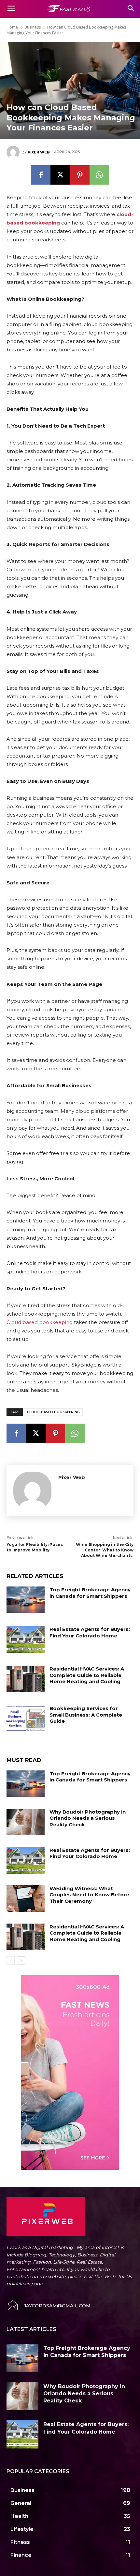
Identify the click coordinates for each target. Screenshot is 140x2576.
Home (12, 27)
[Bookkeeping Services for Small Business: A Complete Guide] (26, 1719)
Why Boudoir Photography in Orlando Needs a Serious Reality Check (88, 1818)
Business (33, 27)
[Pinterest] (80, 175)
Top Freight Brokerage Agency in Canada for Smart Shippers (90, 1593)
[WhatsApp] (99, 175)
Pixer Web (39, 152)
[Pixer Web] (14, 152)
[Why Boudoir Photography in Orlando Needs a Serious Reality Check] (26, 1822)
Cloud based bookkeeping (40, 1322)
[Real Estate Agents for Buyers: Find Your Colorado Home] (26, 1639)
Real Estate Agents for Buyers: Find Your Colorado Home (90, 1632)
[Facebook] (41, 175)
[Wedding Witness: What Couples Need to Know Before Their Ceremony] (26, 1899)
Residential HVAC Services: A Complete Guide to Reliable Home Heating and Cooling (87, 1675)
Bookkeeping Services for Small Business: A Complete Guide (86, 1715)
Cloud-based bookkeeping (53, 1412)
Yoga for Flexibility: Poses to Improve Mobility (35, 1547)
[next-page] (21, 1961)
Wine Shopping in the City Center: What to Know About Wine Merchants (105, 1550)
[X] (60, 175)
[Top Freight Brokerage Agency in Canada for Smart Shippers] (26, 1600)
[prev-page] (11, 1961)
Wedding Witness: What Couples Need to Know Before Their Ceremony (89, 1895)
